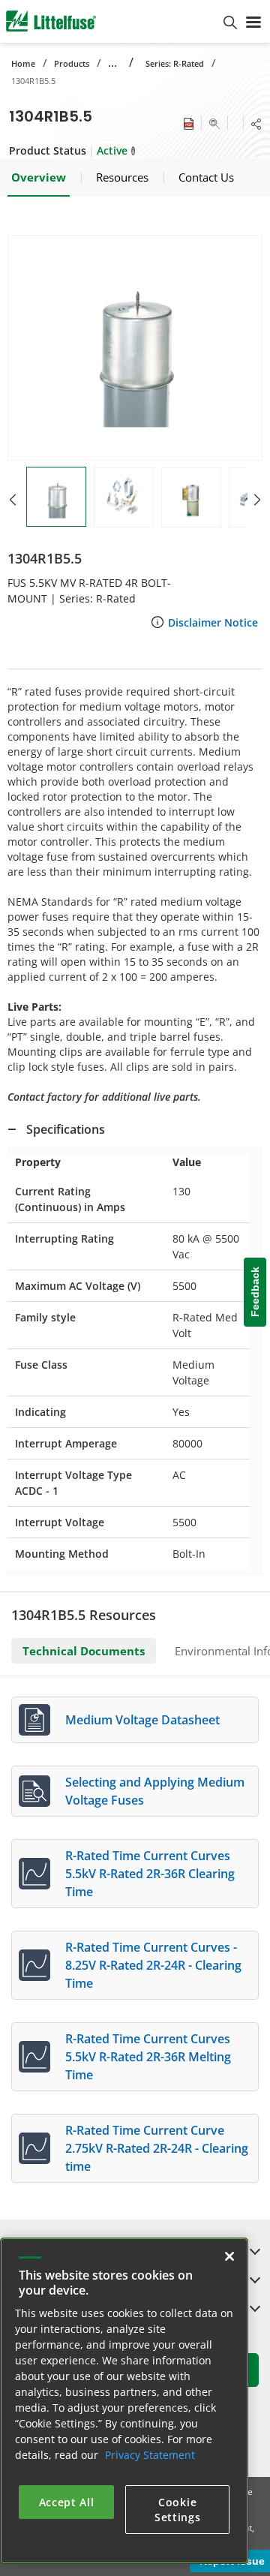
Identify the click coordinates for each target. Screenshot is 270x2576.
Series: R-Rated (175, 63)
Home (23, 63)
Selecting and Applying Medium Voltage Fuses (155, 1791)
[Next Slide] (257, 500)
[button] (135, 348)
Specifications (66, 1129)
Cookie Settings (178, 2510)
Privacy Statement (150, 2455)
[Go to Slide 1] (56, 497)
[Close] (229, 2256)
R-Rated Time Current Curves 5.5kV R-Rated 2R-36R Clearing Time (150, 1874)
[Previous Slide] (13, 500)
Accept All (67, 2502)
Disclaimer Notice (213, 622)
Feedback (255, 1292)
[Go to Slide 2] (124, 497)
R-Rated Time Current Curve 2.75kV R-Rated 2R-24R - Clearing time (157, 2148)
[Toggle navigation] (253, 21)
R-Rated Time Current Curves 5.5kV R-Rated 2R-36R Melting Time (148, 2057)
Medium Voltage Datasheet (142, 1720)
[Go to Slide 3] (191, 497)
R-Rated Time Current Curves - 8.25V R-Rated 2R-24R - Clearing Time (153, 1965)
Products (72, 63)
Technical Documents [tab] (84, 1651)
